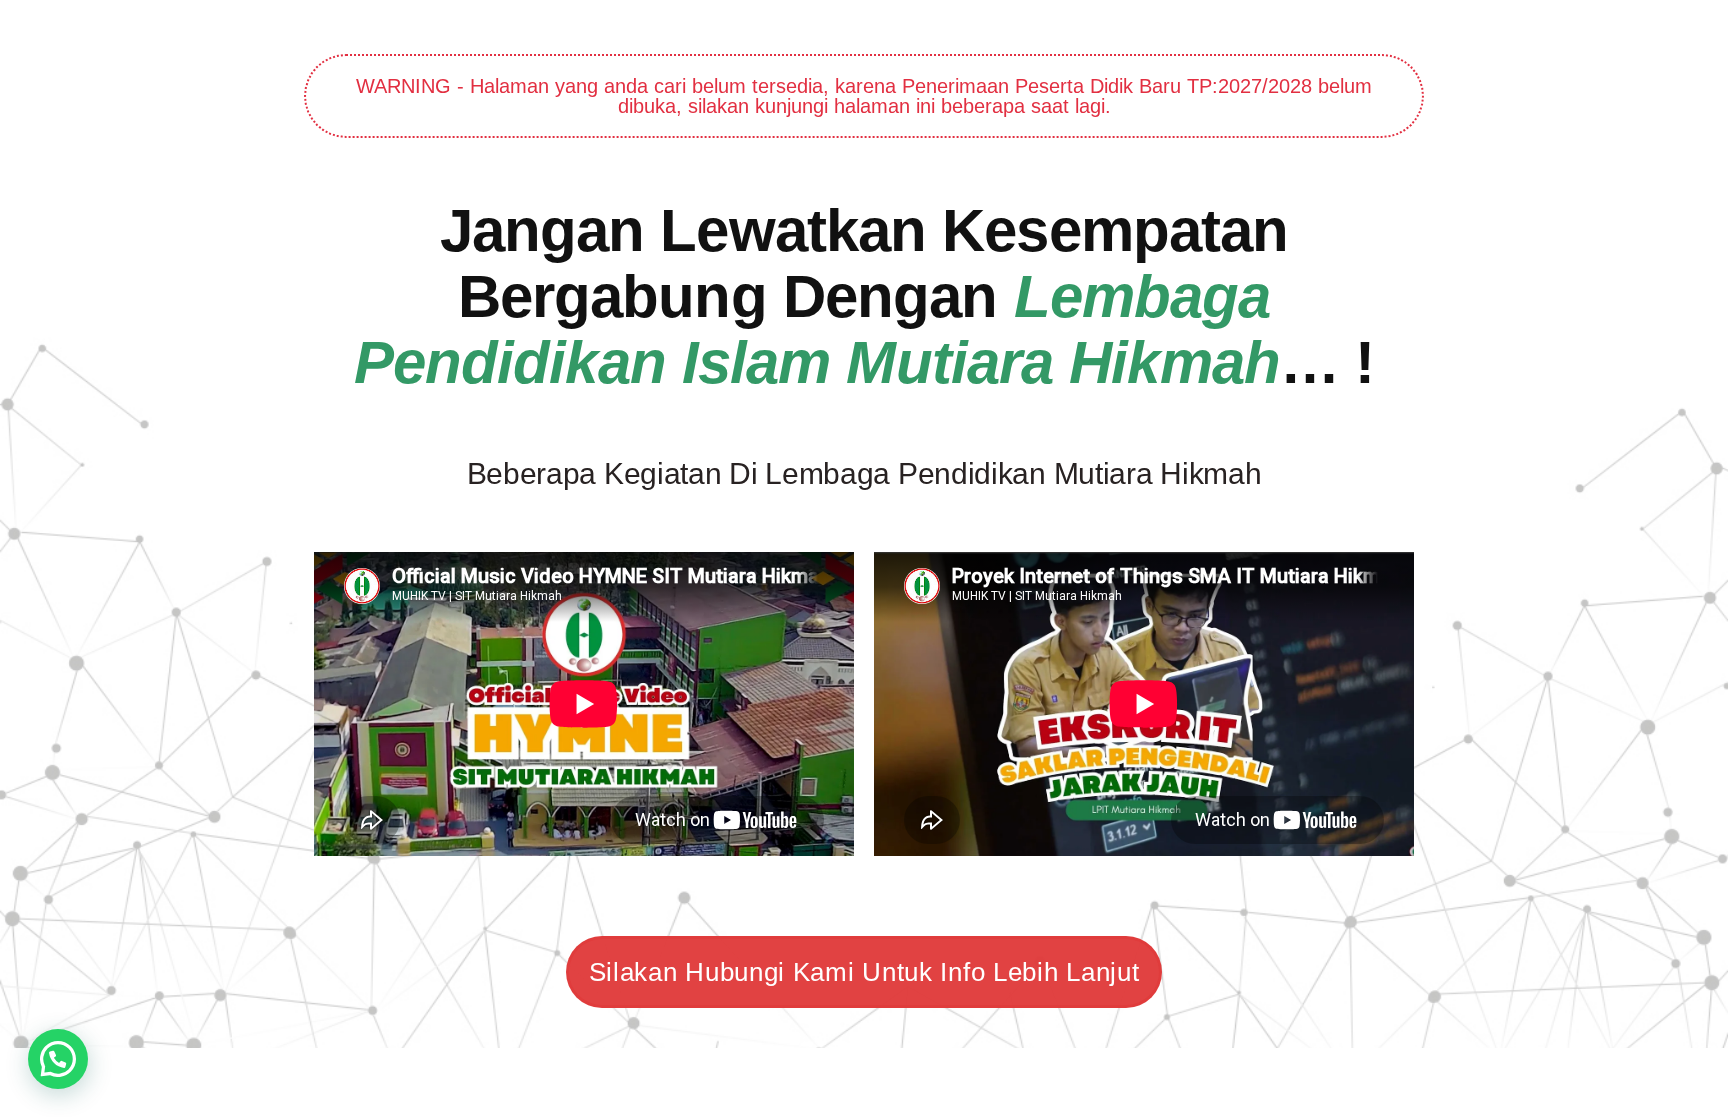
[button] (58, 1059)
